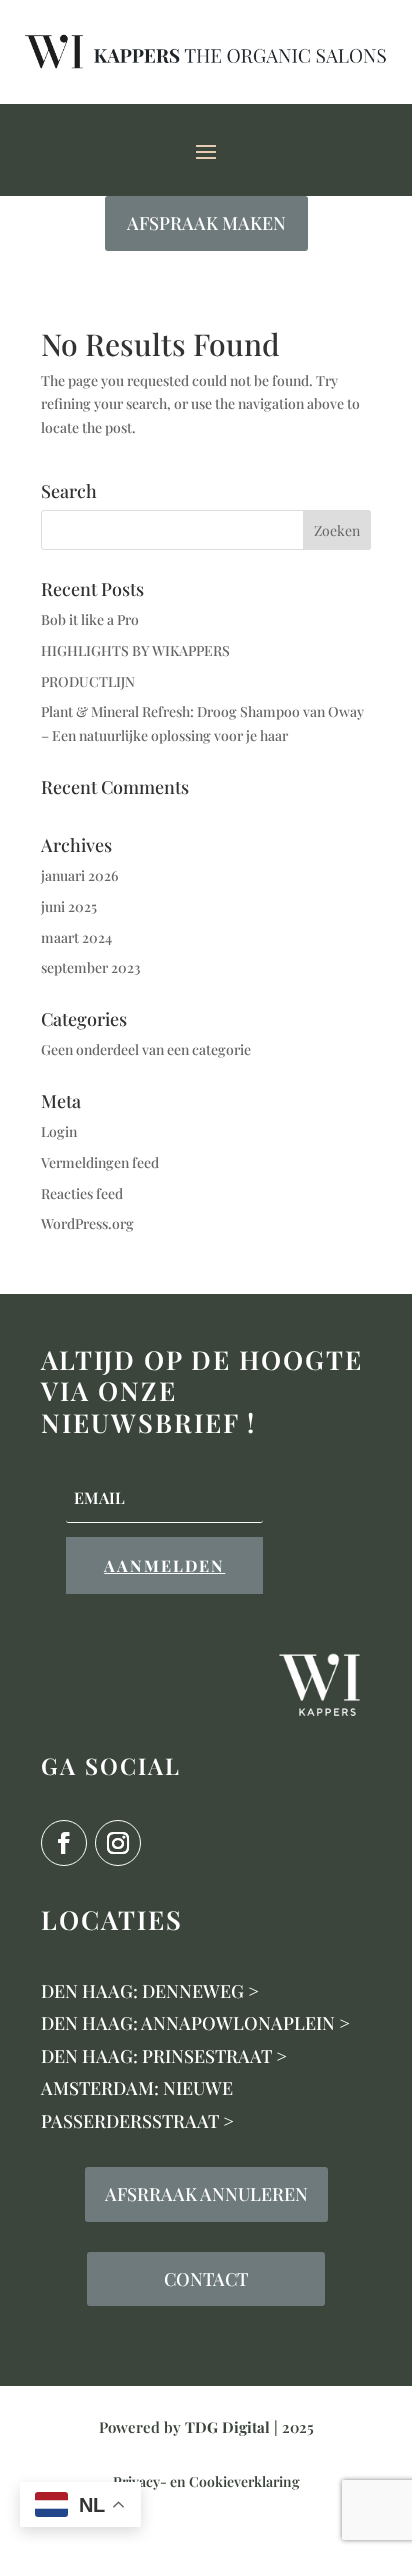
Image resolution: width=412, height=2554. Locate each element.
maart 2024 (76, 937)
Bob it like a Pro (90, 619)
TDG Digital (227, 2427)
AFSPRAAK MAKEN (206, 223)
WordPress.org (87, 1223)
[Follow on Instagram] (118, 1843)
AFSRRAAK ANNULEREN (206, 2194)
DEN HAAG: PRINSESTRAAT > (164, 2056)
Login (59, 1131)
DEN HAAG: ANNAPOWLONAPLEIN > (195, 2023)
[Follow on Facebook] (64, 1843)
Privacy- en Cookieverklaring (206, 2481)
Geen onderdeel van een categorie (146, 1049)
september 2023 (90, 967)
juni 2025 (69, 906)
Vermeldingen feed (100, 1162)
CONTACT (206, 2279)
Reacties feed (82, 1193)
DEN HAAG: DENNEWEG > (150, 1991)
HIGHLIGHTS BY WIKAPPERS (135, 650)
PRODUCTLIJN (88, 681)
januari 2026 (79, 875)
